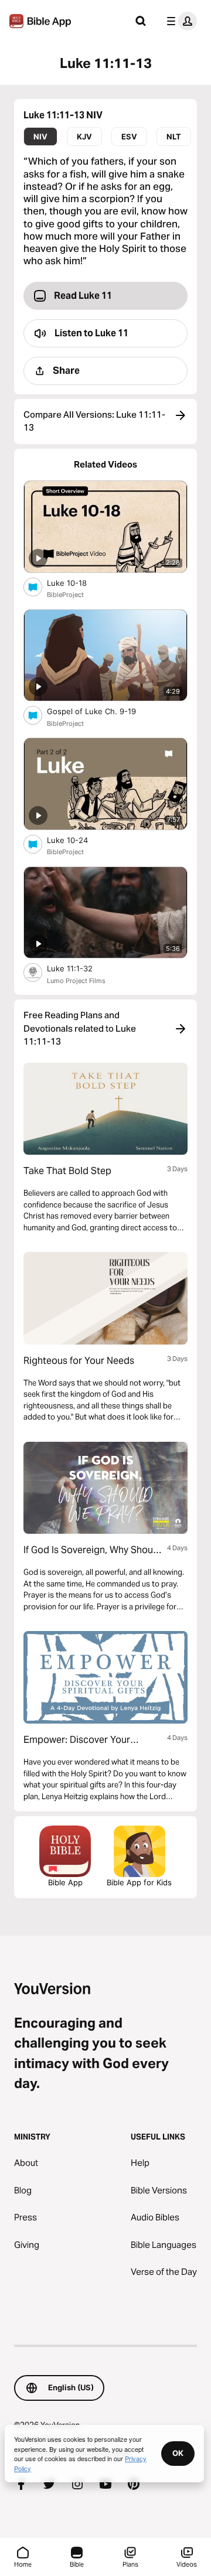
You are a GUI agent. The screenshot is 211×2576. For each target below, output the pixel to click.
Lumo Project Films (76, 981)
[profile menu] (179, 21)
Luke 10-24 (77, 840)
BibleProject (65, 595)
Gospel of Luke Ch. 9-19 (102, 711)
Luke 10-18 (77, 583)
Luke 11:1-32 (80, 968)
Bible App (65, 1882)
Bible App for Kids (139, 1882)
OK (178, 2453)
